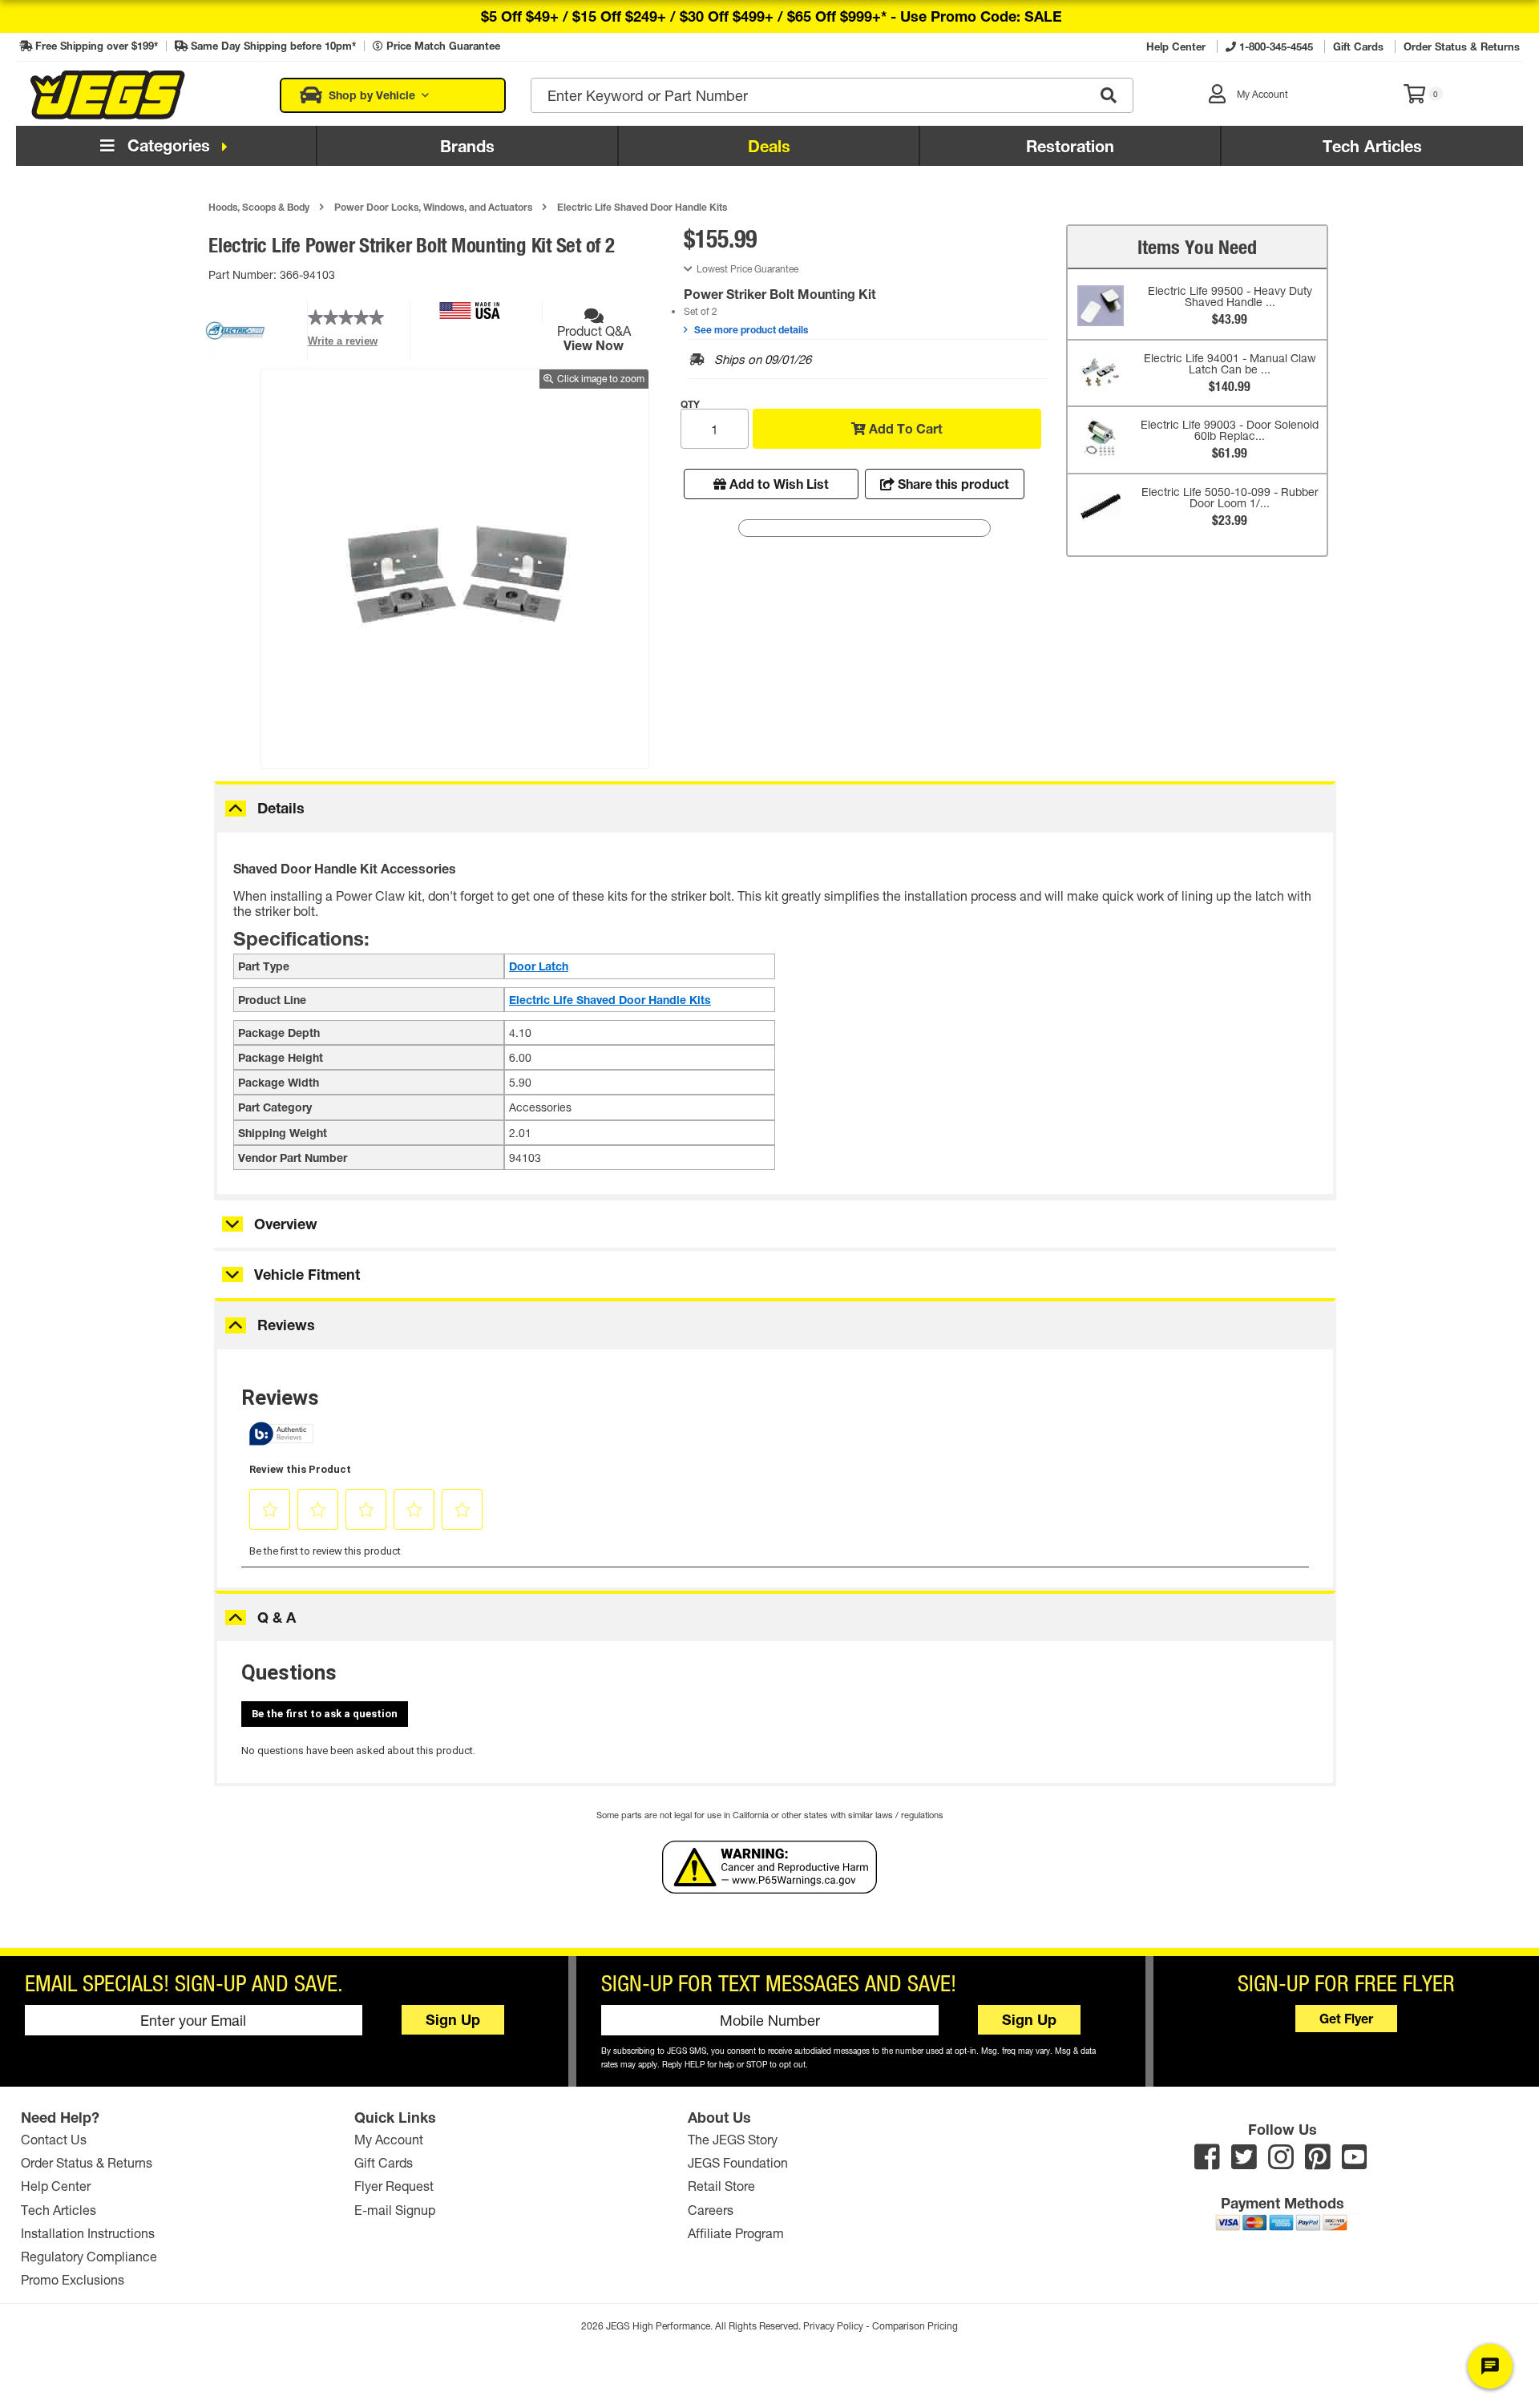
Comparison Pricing (915, 2326)
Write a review (343, 345)
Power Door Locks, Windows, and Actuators (433, 207)
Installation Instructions (88, 2233)
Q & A (277, 1617)
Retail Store (721, 2186)
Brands (467, 146)
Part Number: (244, 274)
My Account (389, 2139)
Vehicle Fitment (307, 1274)
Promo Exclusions (73, 2279)
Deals (769, 146)
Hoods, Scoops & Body (259, 207)
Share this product (952, 484)
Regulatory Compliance (89, 2256)
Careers (711, 2210)
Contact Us (54, 2139)
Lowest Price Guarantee (747, 269)
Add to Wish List (778, 484)
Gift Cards (384, 2162)
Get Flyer (1346, 2018)
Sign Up (453, 2019)
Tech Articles (1372, 146)
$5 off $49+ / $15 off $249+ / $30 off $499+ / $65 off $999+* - (772, 16)
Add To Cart (904, 428)
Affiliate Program (736, 2233)
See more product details (750, 329)
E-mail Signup (395, 2210)
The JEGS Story (733, 2139)
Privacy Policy (833, 2326)
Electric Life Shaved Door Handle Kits (642, 207)
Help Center (56, 2186)
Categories (166, 145)
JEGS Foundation (738, 2162)
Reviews (286, 1325)
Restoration (1070, 146)
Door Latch (539, 966)
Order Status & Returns (87, 2162)
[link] (346, 318)
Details (281, 808)
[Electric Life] (235, 355)
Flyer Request (394, 2186)
